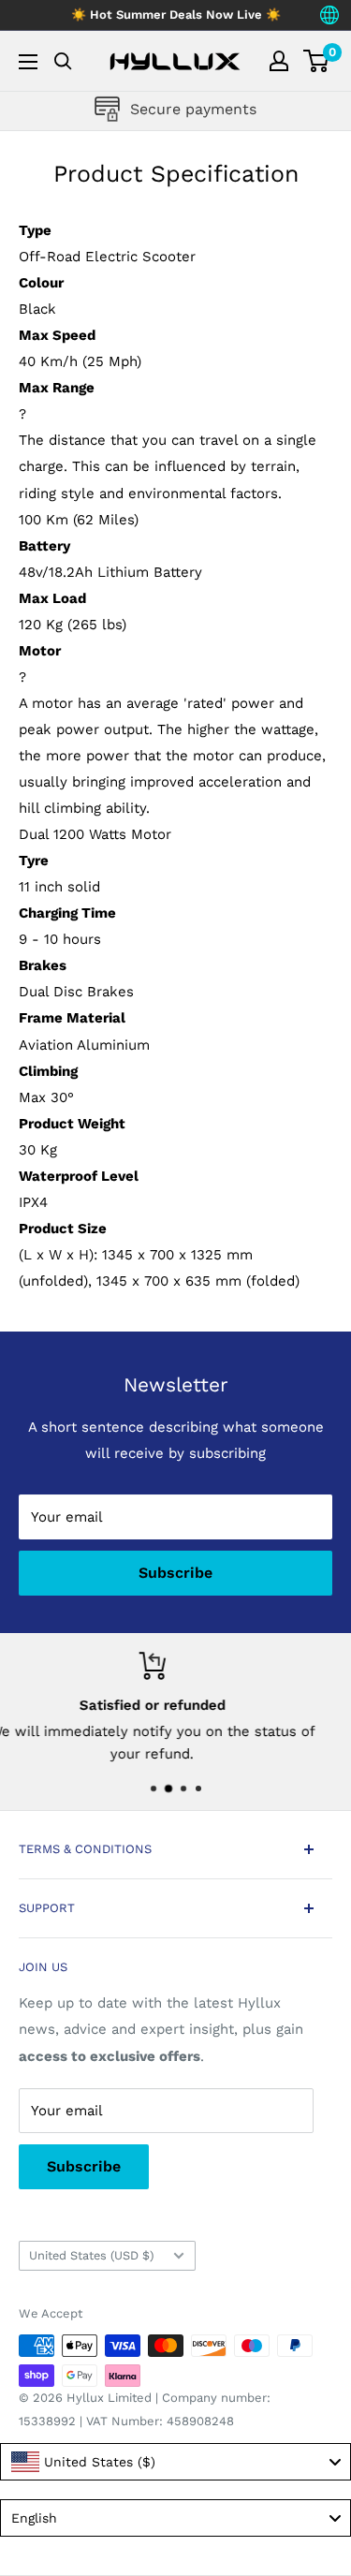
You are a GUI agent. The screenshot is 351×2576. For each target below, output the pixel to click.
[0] (317, 61)
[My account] (279, 61)
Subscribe (175, 1573)
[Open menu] (28, 62)
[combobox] (175, 2462)
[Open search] (63, 61)
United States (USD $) (91, 2255)
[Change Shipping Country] (329, 15)
